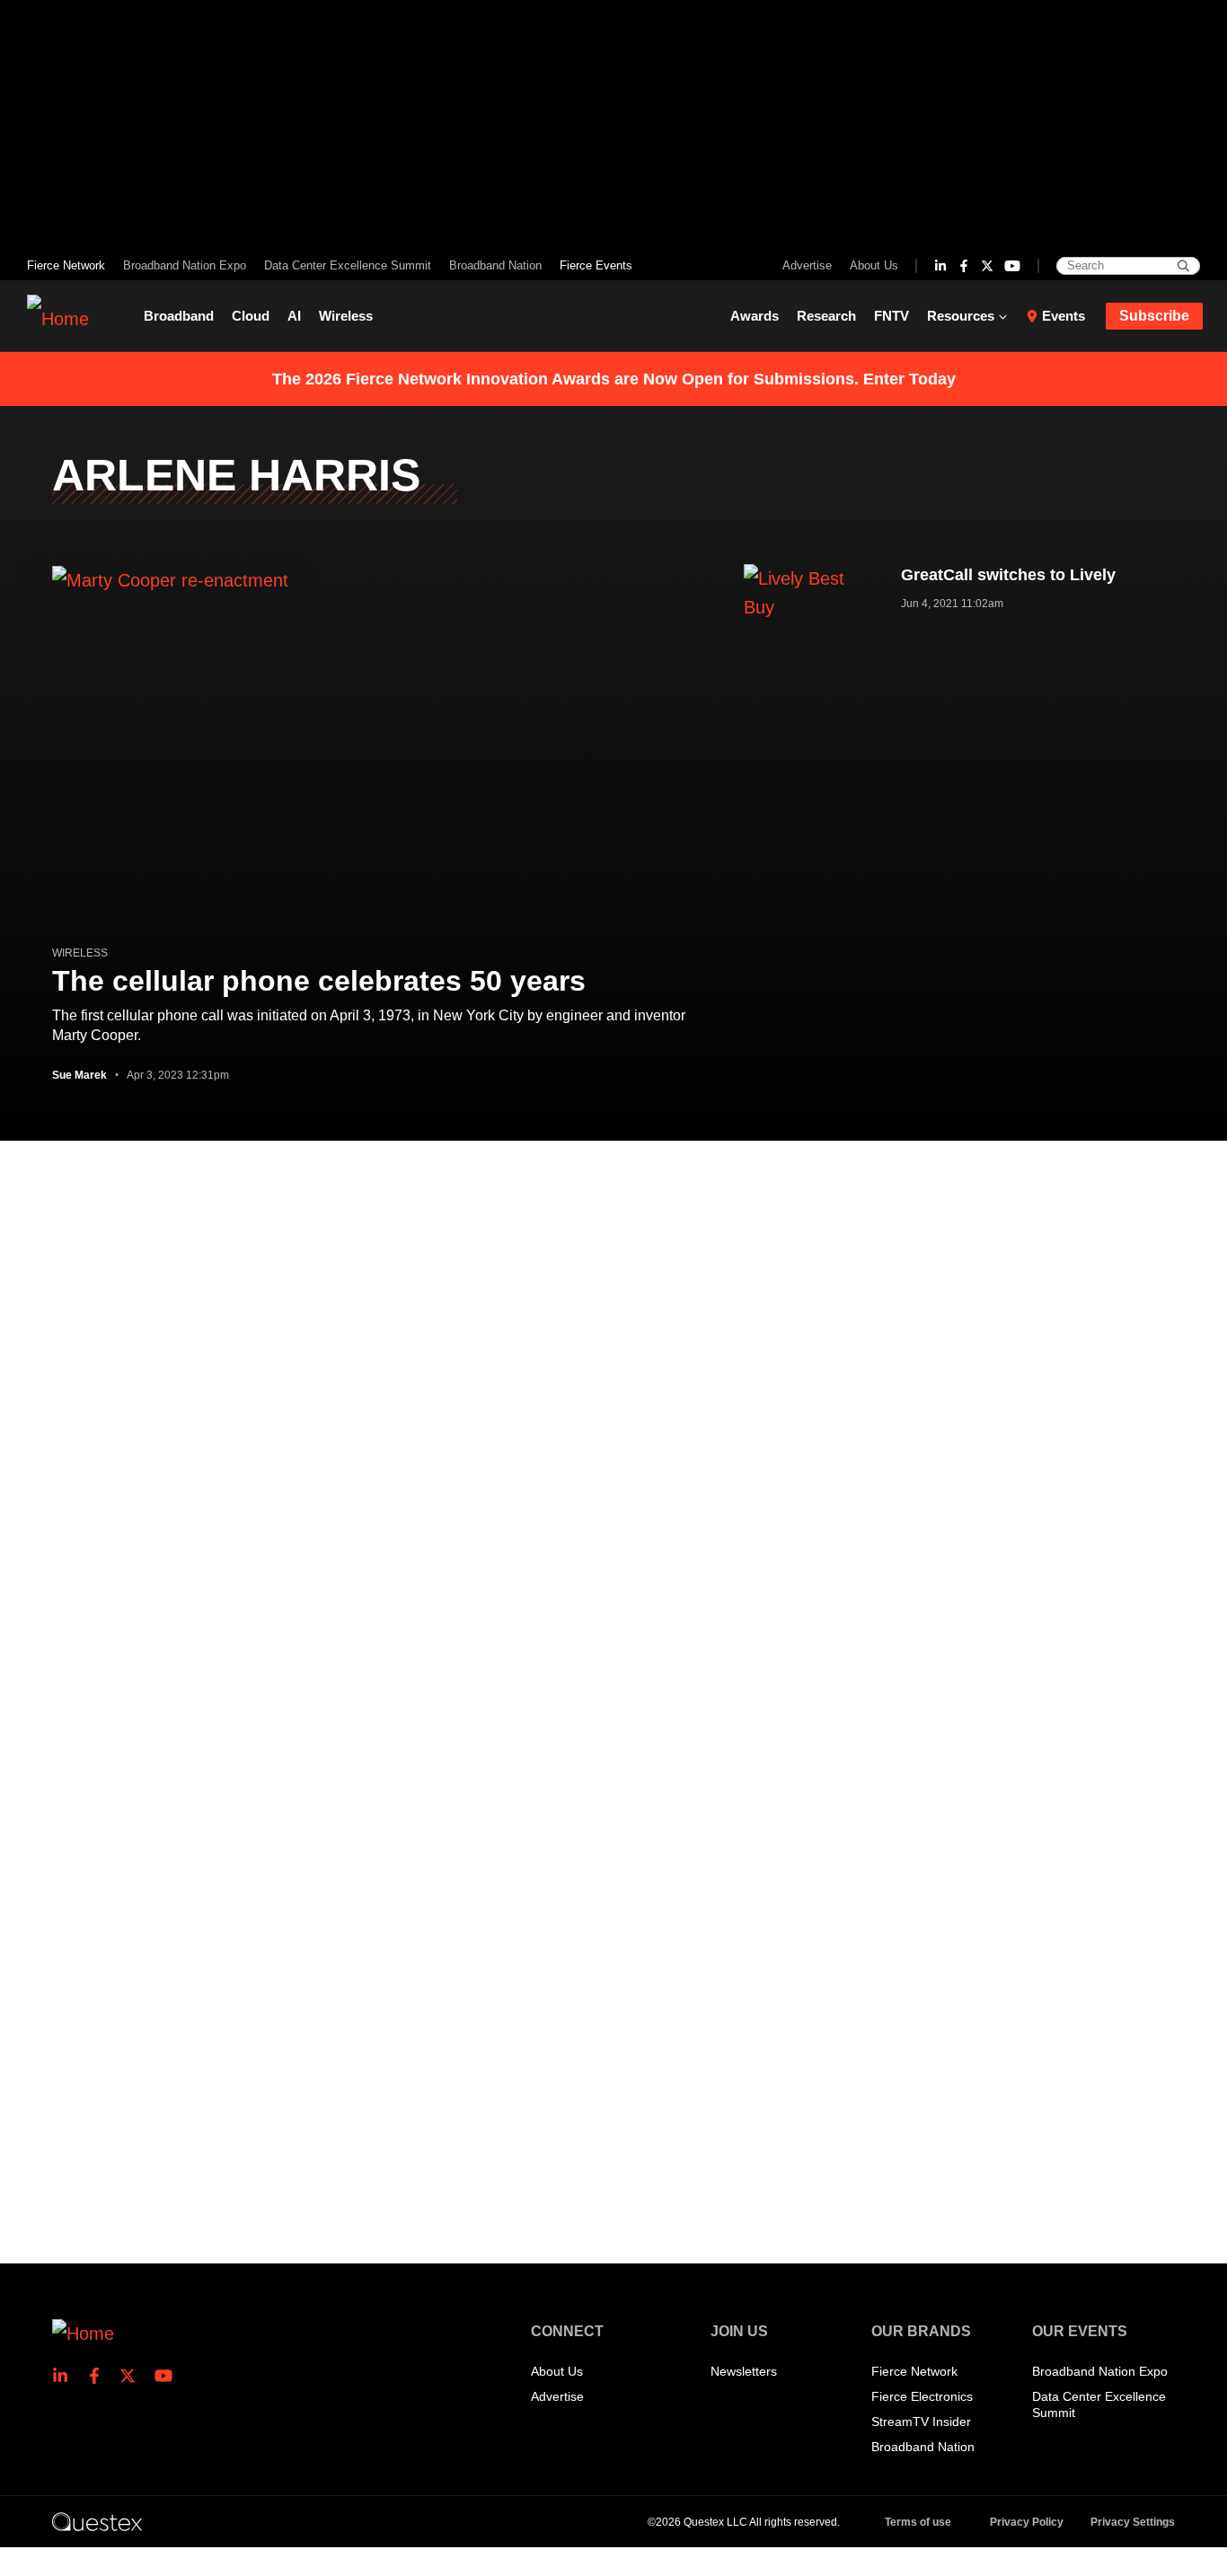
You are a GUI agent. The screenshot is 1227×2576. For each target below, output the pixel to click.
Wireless (346, 316)
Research (826, 316)
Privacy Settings (1133, 2522)
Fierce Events (596, 265)
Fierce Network (66, 265)
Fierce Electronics (922, 2396)
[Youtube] (1012, 266)
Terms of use (918, 2522)
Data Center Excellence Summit (348, 265)
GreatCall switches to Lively (1008, 575)
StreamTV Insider (921, 2422)
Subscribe (1154, 316)
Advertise (807, 265)
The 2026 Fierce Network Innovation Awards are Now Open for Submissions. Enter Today (614, 379)
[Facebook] (964, 266)
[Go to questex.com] (97, 2521)
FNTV (892, 316)
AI (294, 316)
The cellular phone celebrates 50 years (319, 981)
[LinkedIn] (940, 266)
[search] (1183, 266)
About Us (874, 265)
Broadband (179, 316)
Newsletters (744, 2371)
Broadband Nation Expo (185, 265)
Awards (755, 316)
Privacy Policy (1027, 2522)
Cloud (251, 316)
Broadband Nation (495, 265)
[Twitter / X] (987, 266)
